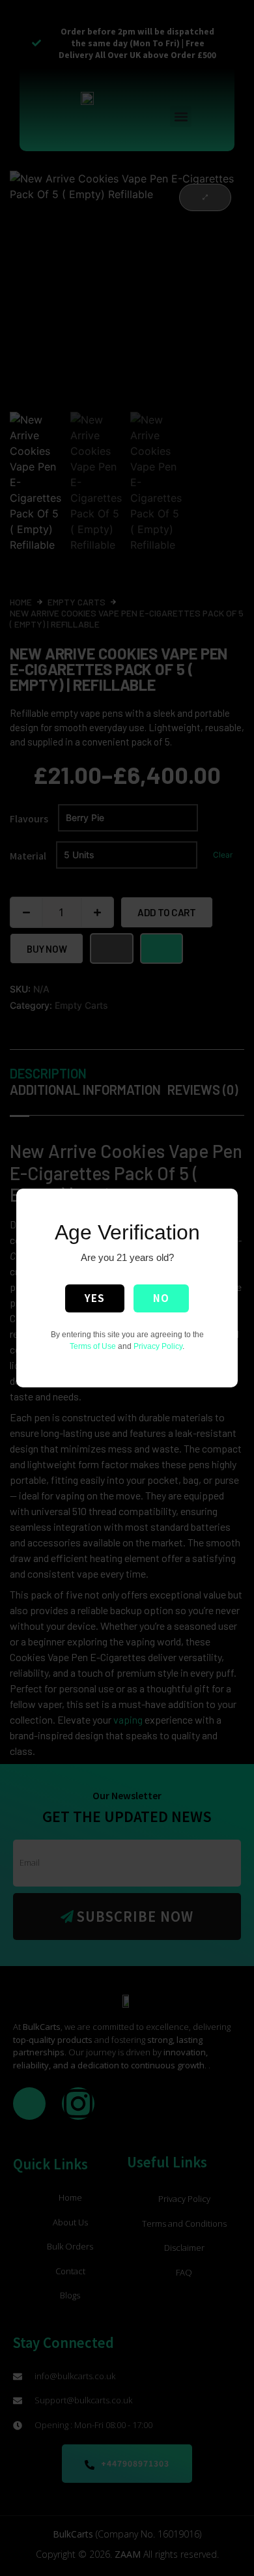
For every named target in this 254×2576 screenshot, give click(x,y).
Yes (95, 1298)
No (161, 1298)
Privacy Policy (158, 1346)
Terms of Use (93, 1346)
